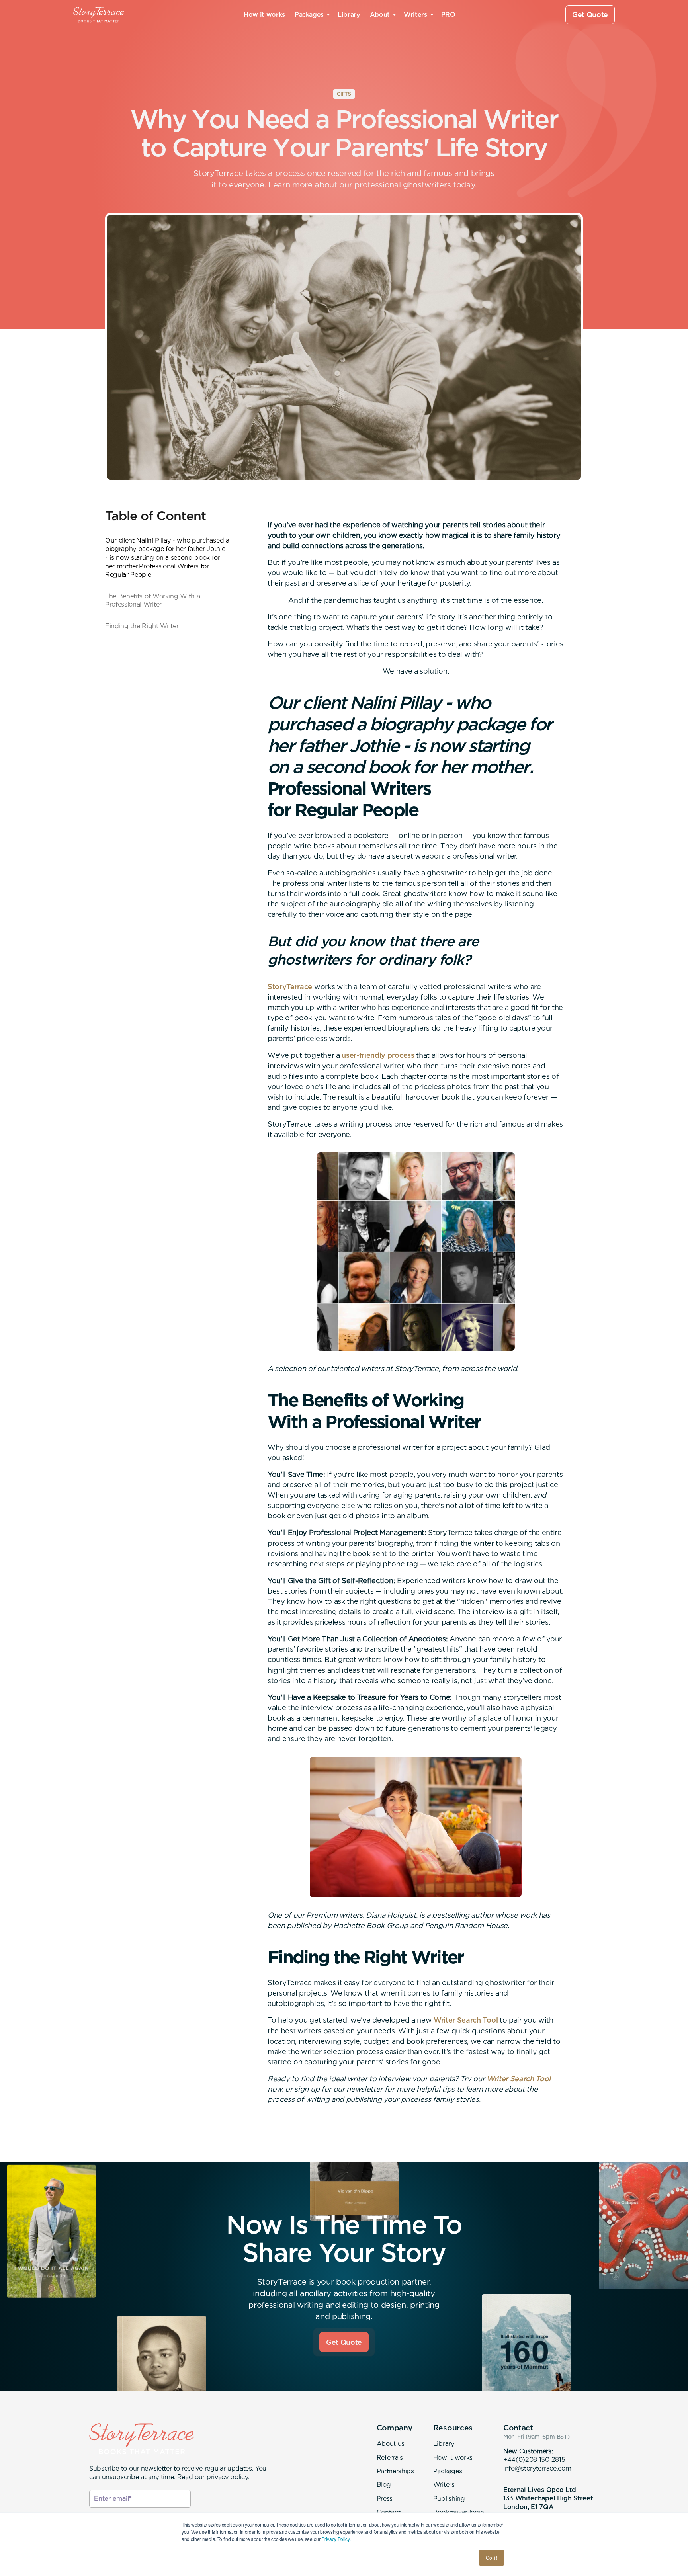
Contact (389, 2512)
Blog (384, 2485)
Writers (444, 2485)
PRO (448, 15)
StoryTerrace (290, 987)
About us (391, 2444)
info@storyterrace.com (537, 2468)
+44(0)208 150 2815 (534, 2460)
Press (385, 2499)
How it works (264, 15)
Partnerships (395, 2471)
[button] (311, 15)
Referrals (390, 2458)
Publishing (449, 2499)
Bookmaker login (459, 2512)
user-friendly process (378, 1055)
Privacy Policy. (336, 2539)
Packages (448, 2471)
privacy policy (227, 2477)
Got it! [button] (492, 2557)
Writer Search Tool (466, 2020)
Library (349, 15)
